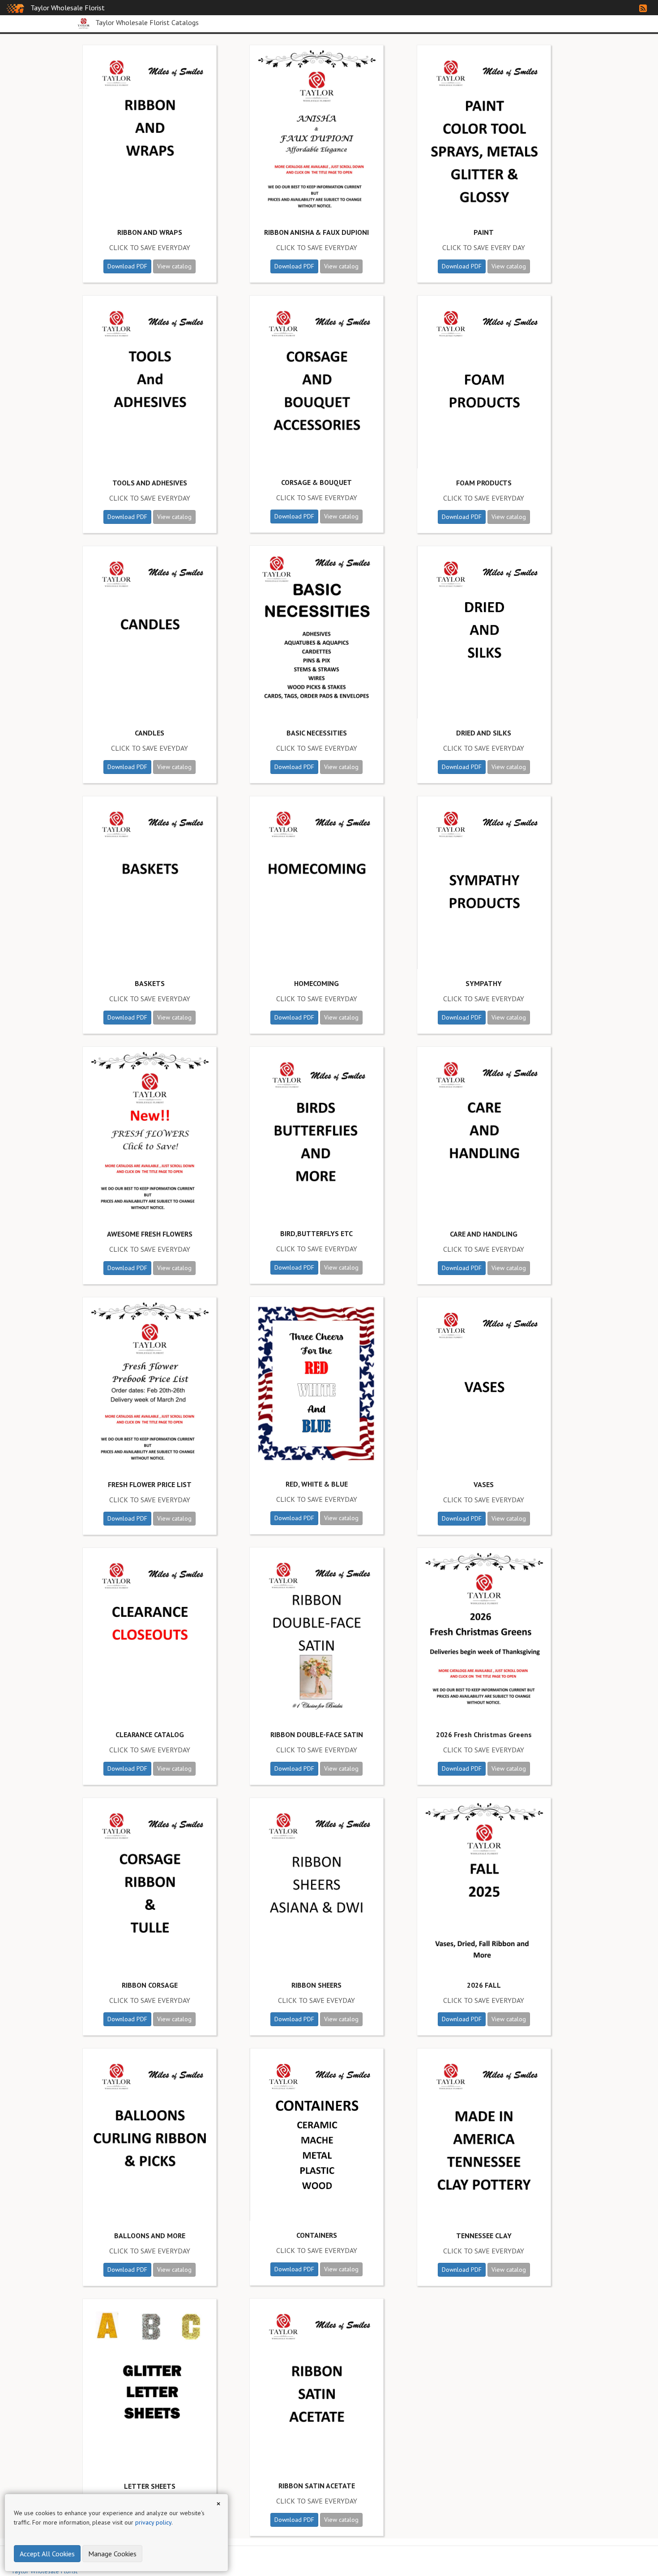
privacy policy (153, 2522)
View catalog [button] (174, 266)
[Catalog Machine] (15, 8)
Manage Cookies (112, 2554)
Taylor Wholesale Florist (68, 8)
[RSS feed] (643, 9)
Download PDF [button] (127, 266)
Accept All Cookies (47, 2554)
